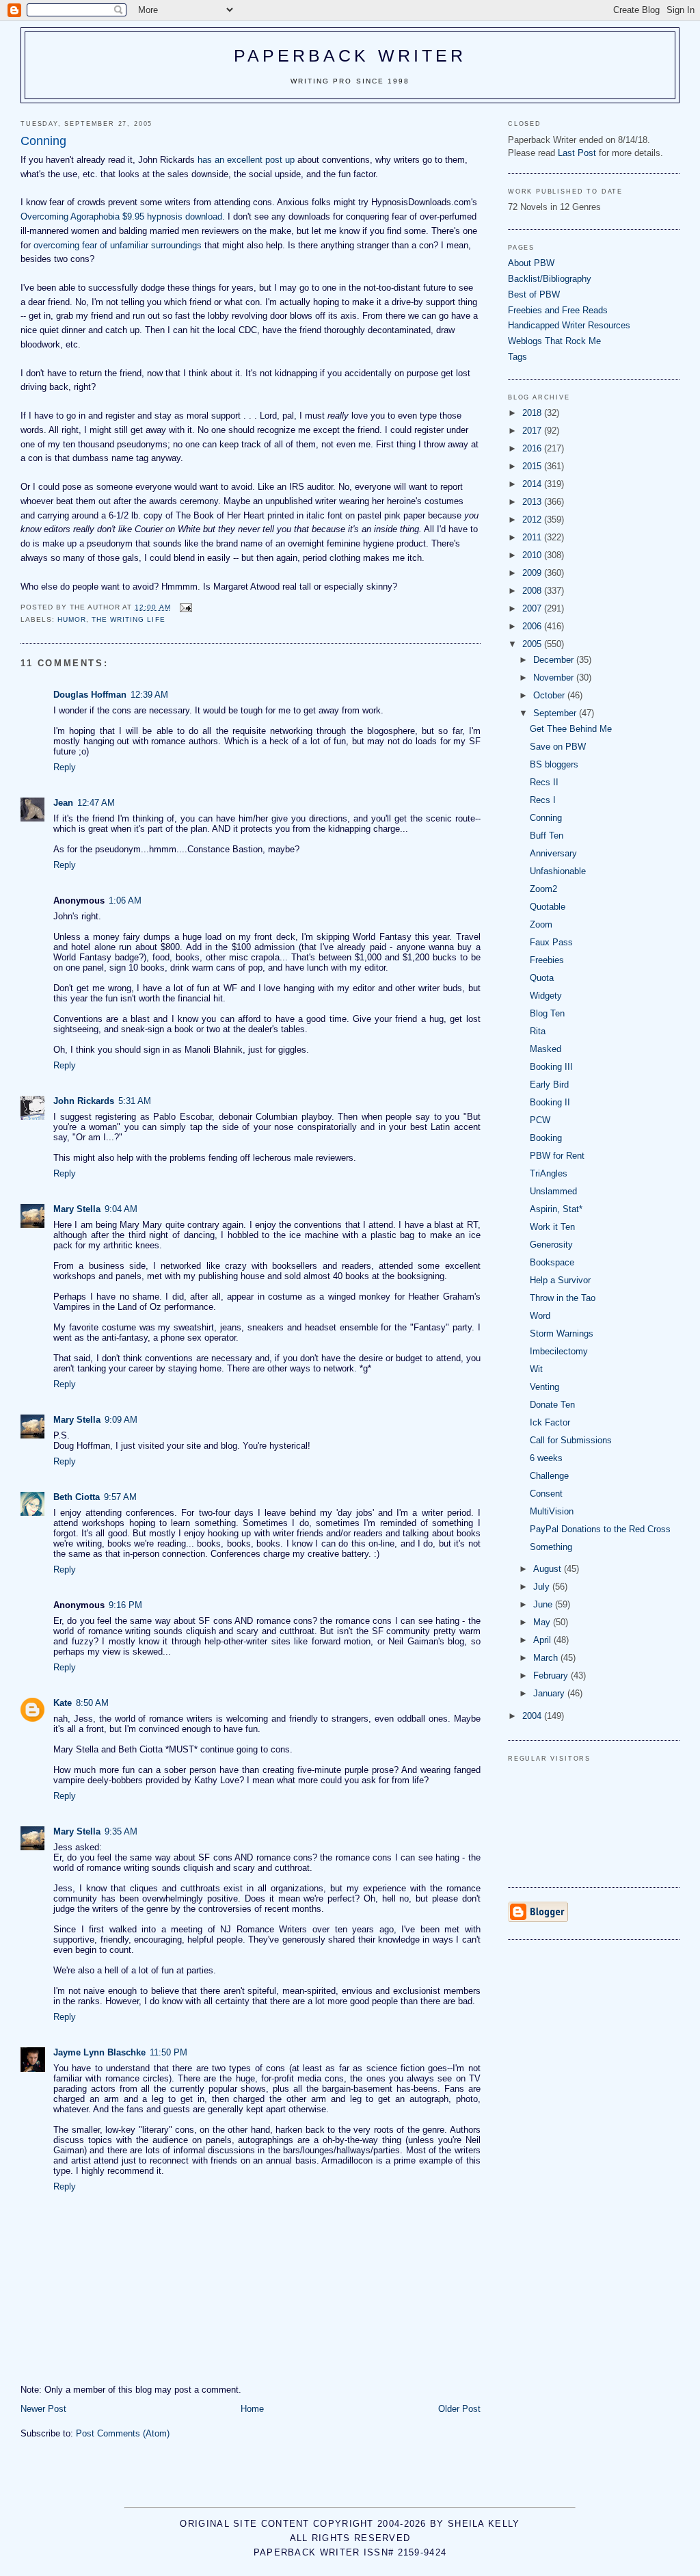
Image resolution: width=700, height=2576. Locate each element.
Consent (546, 1494)
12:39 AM (149, 695)
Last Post (577, 153)
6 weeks (546, 1458)
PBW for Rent (557, 1156)
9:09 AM (121, 1420)
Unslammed (553, 1191)
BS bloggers (554, 764)
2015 (533, 466)
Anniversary (553, 853)
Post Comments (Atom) (123, 2433)
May (543, 1622)
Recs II (544, 782)
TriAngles (549, 1173)
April (543, 1640)
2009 (533, 573)
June (544, 1604)
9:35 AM (121, 1831)
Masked (546, 1049)
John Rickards (84, 1101)
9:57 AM (120, 1497)
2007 (533, 608)
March (547, 1658)
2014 (533, 484)
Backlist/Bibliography (550, 279)
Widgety (546, 996)
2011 (533, 537)
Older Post (459, 2409)
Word (540, 1316)
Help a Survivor (560, 1280)
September (556, 713)
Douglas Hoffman (90, 695)
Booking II (550, 1102)
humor (72, 619)
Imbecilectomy (559, 1351)
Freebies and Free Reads (558, 310)
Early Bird (549, 1085)
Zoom (541, 924)
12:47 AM (96, 803)
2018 (533, 413)
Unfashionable (558, 871)
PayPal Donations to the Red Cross (600, 1529)
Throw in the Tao (563, 1298)
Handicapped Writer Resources (569, 325)
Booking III (551, 1067)
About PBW (531, 263)
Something (551, 1547)
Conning (546, 818)
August (549, 1569)
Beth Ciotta (77, 1497)
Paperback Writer (350, 55)
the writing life (128, 619)
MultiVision (552, 1511)
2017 (533, 431)
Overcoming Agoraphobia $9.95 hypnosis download (121, 216)
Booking (546, 1138)
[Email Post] (186, 607)
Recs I (543, 800)
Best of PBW (534, 294)
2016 (533, 448)
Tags (517, 357)
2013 (533, 502)
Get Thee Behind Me (571, 729)
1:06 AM (125, 901)
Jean (63, 803)
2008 (533, 591)
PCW (540, 1120)
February (552, 1675)
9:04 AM (121, 1209)
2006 (533, 626)
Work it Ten (552, 1227)
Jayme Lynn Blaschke (99, 2052)
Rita (538, 1031)
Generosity (551, 1245)
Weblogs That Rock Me (554, 341)
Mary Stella (77, 1209)
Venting (544, 1387)
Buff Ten (547, 836)
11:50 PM (169, 2052)
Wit (536, 1369)
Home (252, 2409)
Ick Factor (550, 1422)
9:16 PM (125, 1605)
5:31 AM (135, 1101)
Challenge (549, 1476)
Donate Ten (552, 1405)
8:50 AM (92, 1703)
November (555, 678)
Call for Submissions (571, 1440)
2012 (533, 520)
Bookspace (552, 1262)
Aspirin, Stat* (556, 1209)
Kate (63, 1703)
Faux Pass (551, 942)
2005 (533, 644)
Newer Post (43, 2409)
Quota (542, 978)
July (543, 1587)
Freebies (547, 960)
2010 (533, 555)
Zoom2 (543, 889)
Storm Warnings (562, 1333)
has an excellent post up (246, 160)
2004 (533, 1716)
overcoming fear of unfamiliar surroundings (118, 245)
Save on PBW (558, 747)
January (550, 1693)
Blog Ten (547, 1013)
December (555, 660)
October (550, 695)
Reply (65, 767)
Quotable (548, 907)
